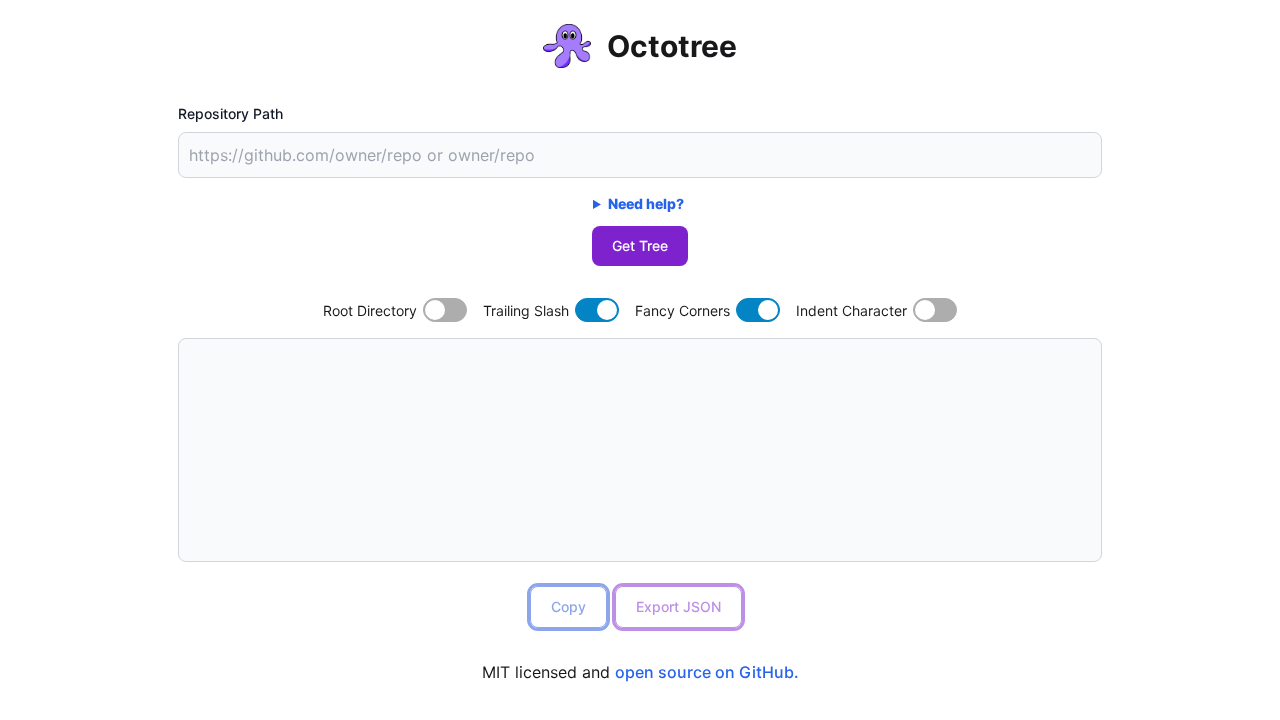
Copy (568, 606)
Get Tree (640, 245)
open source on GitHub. (707, 672)
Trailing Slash (526, 310)
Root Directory (370, 310)
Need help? (646, 203)
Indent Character (851, 310)
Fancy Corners (682, 310)
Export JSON (678, 606)
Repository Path (230, 113)
